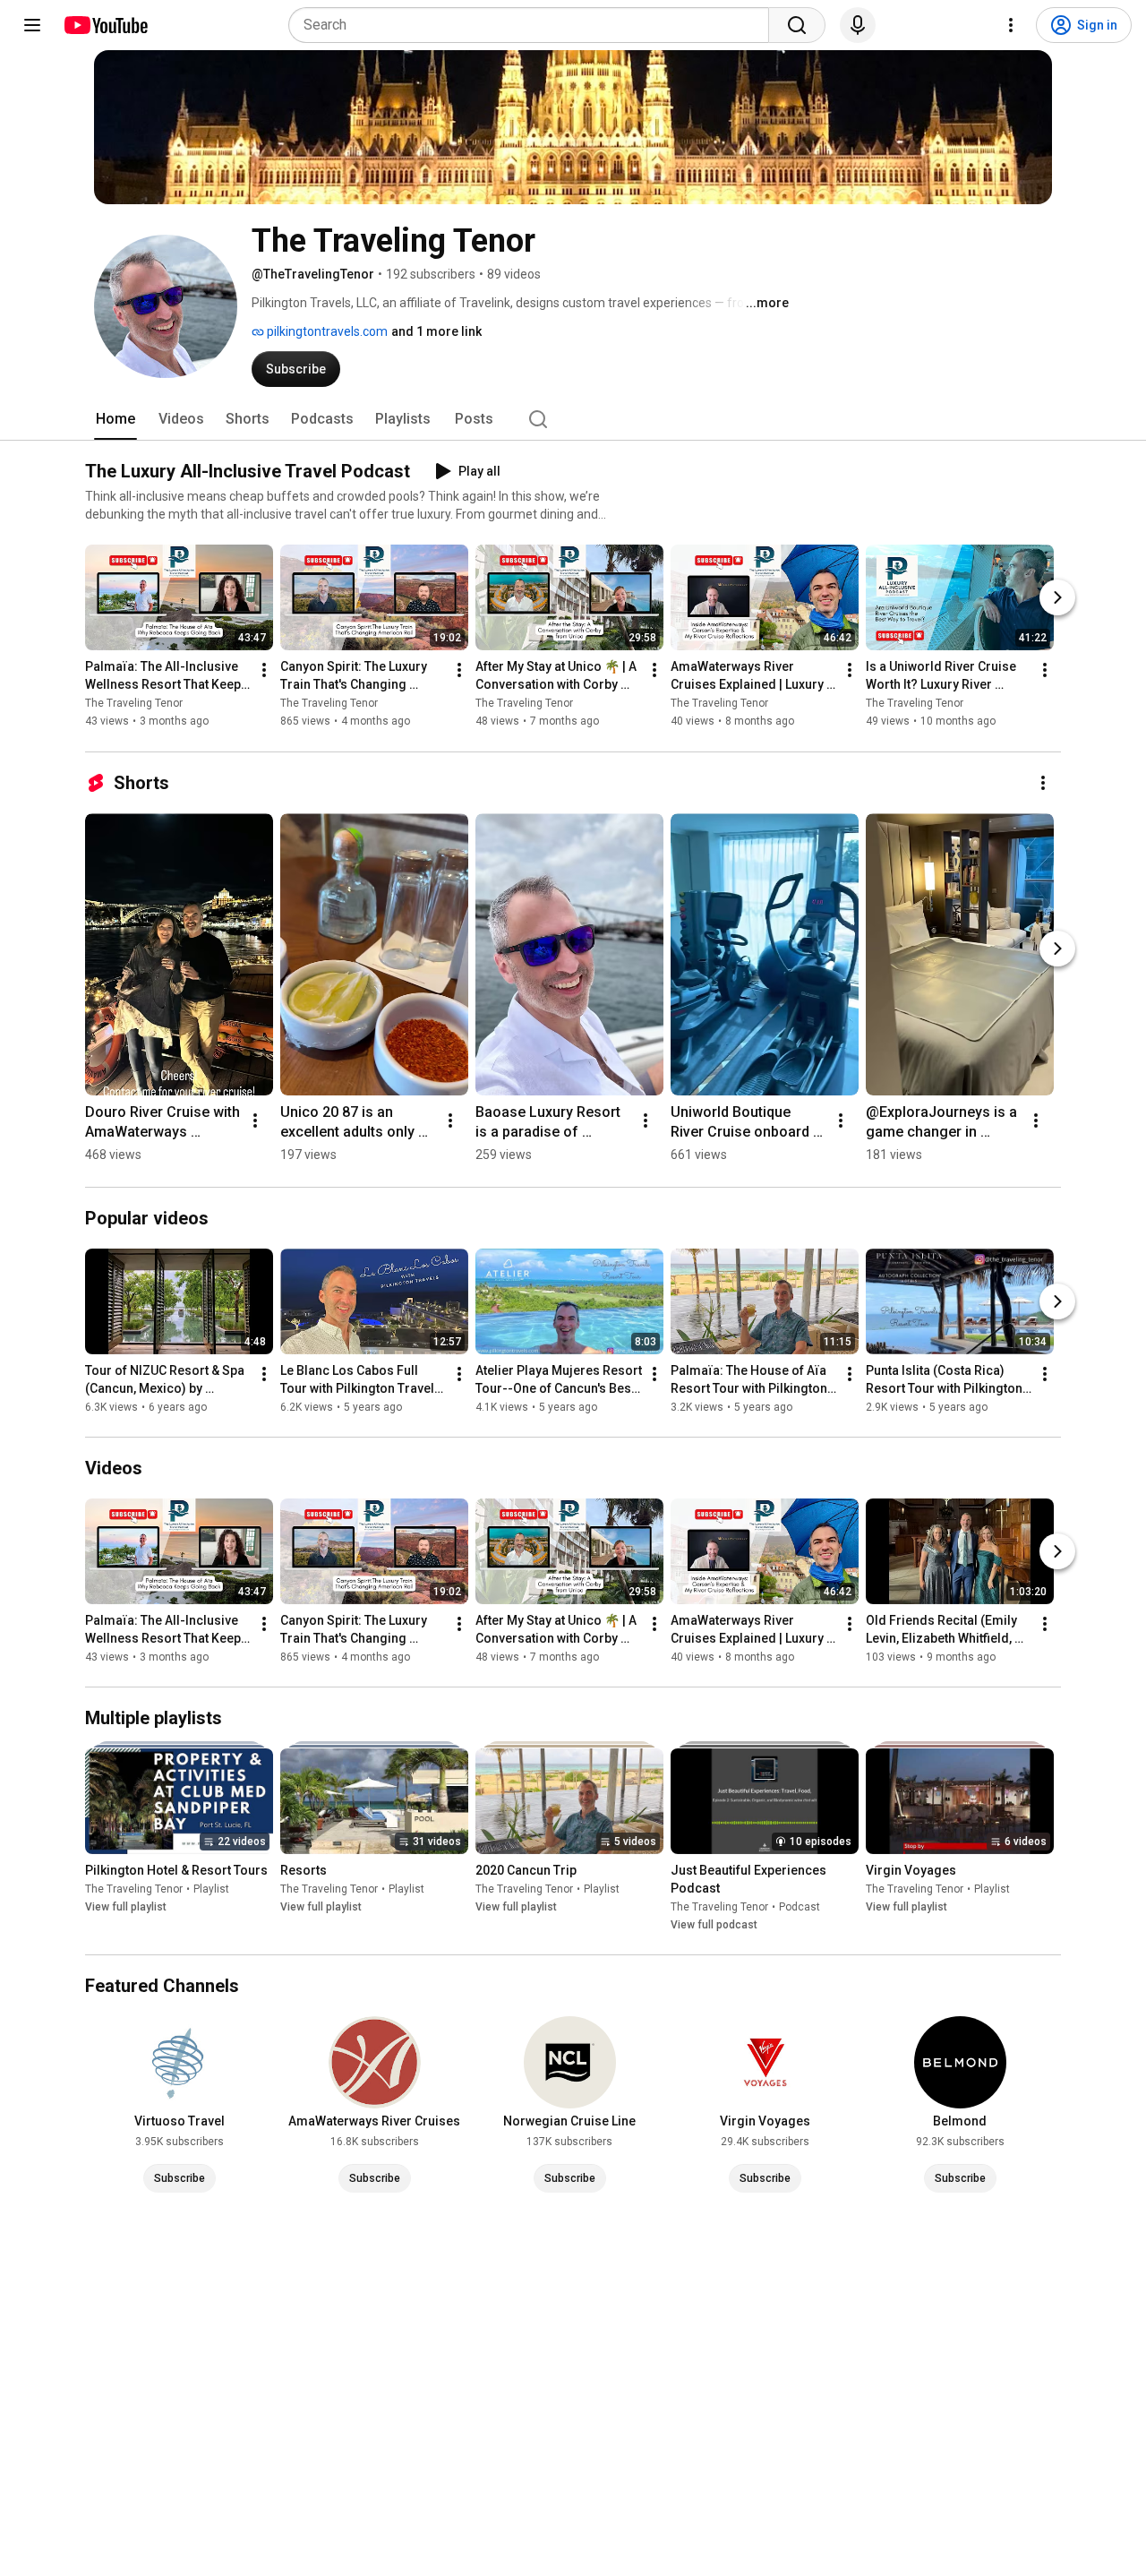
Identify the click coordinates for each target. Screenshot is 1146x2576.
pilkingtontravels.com (326, 331)
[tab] (115, 419)
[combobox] (534, 25)
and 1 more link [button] (436, 331)
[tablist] (573, 419)
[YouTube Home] (105, 25)
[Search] (797, 25)
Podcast (800, 1907)
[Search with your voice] (858, 25)
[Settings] (1011, 25)
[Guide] (32, 25)
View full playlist (126, 1907)
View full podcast (714, 1925)
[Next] (1057, 598)
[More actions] (264, 671)
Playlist (211, 1889)
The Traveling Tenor (134, 704)
